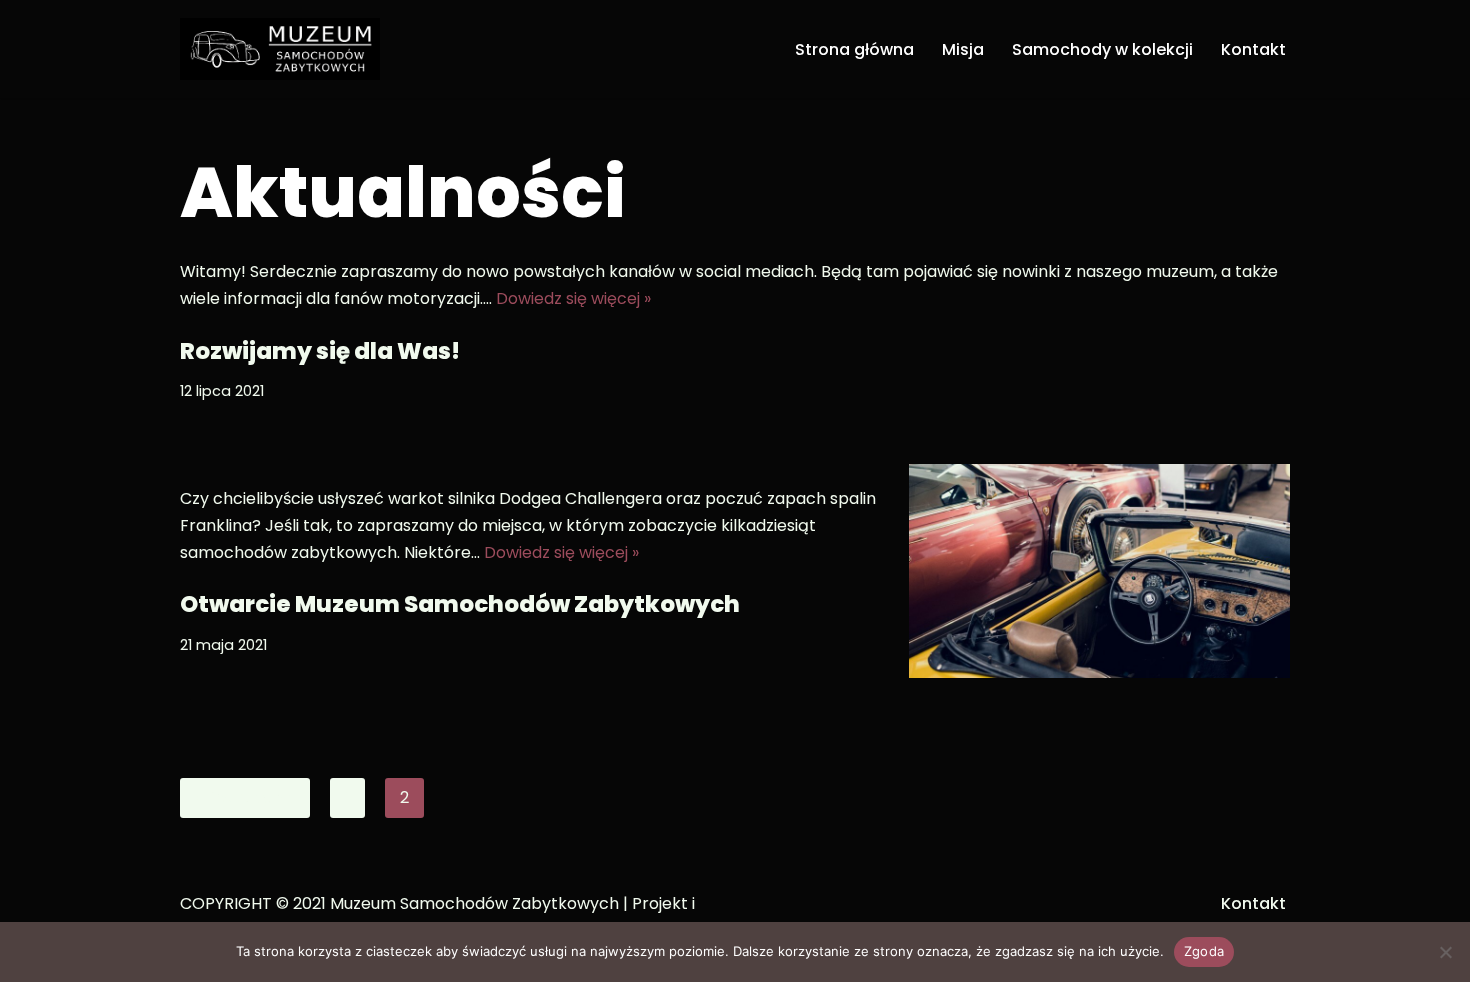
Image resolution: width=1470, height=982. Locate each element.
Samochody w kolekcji (1102, 49)
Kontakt (1253, 49)
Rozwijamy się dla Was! (320, 351)
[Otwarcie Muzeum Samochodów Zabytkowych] (1100, 571)
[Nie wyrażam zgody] (1445, 952)
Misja (963, 49)
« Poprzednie (245, 797)
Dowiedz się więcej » (573, 298)
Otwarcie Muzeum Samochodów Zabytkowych (460, 604)
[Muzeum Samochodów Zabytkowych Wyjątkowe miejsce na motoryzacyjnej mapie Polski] (280, 49)
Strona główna (854, 49)
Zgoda (1204, 951)
